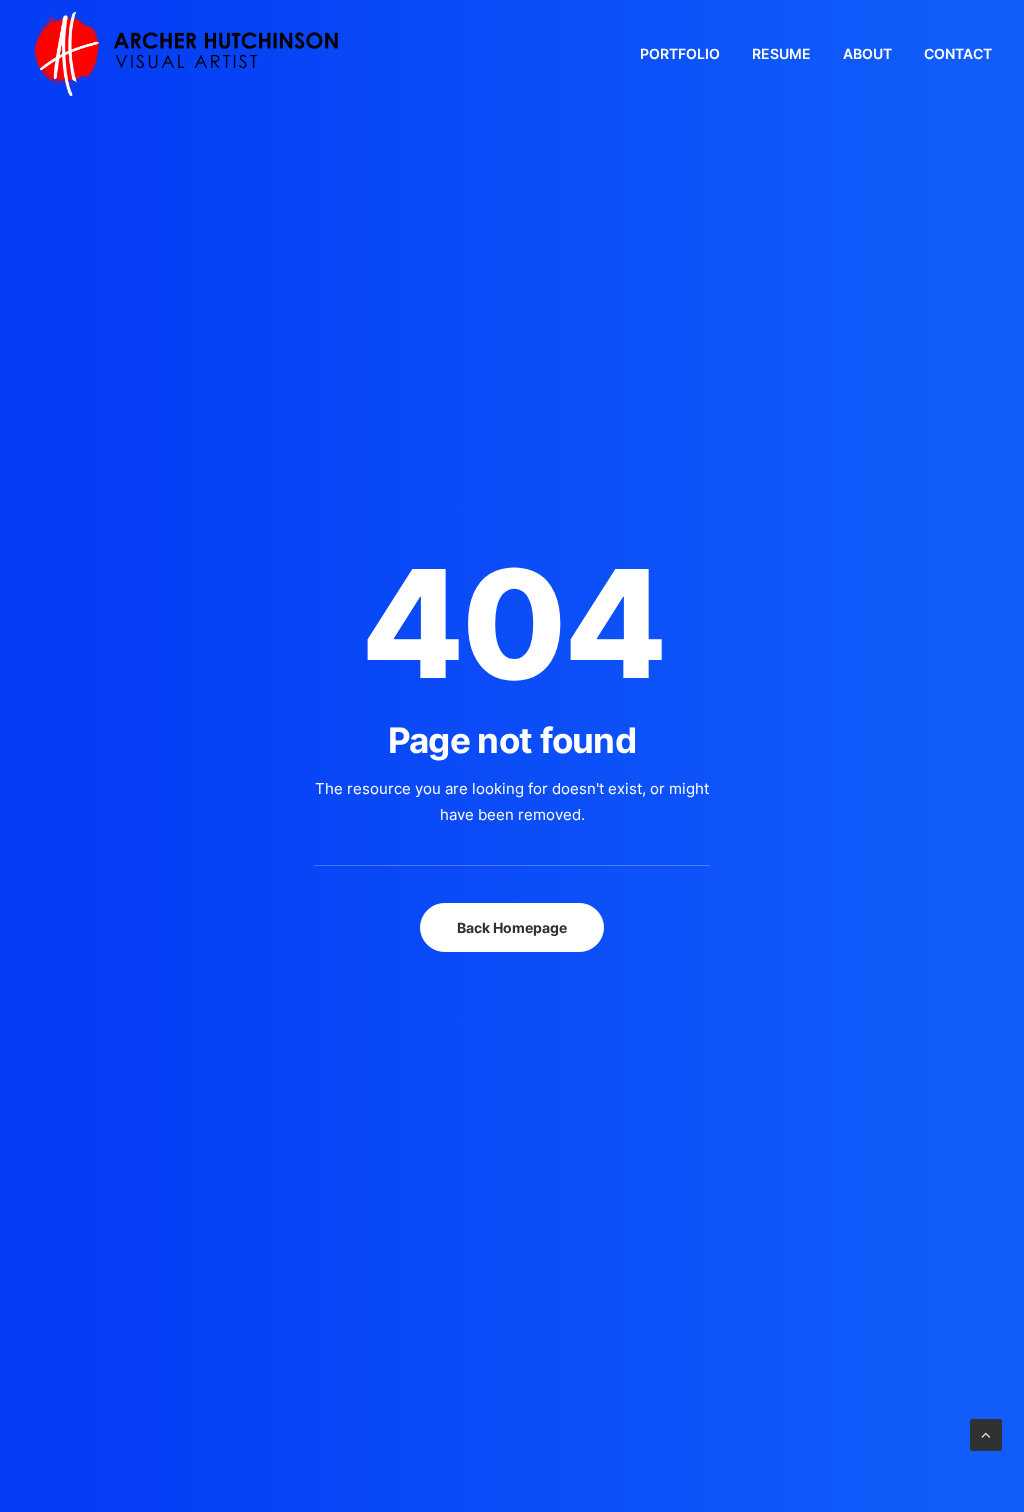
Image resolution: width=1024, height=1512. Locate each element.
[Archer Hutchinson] (186, 54)
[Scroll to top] (986, 1433)
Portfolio (680, 53)
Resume (781, 53)
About (867, 53)
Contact (958, 53)
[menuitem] (687, 54)
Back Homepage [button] (512, 927)
